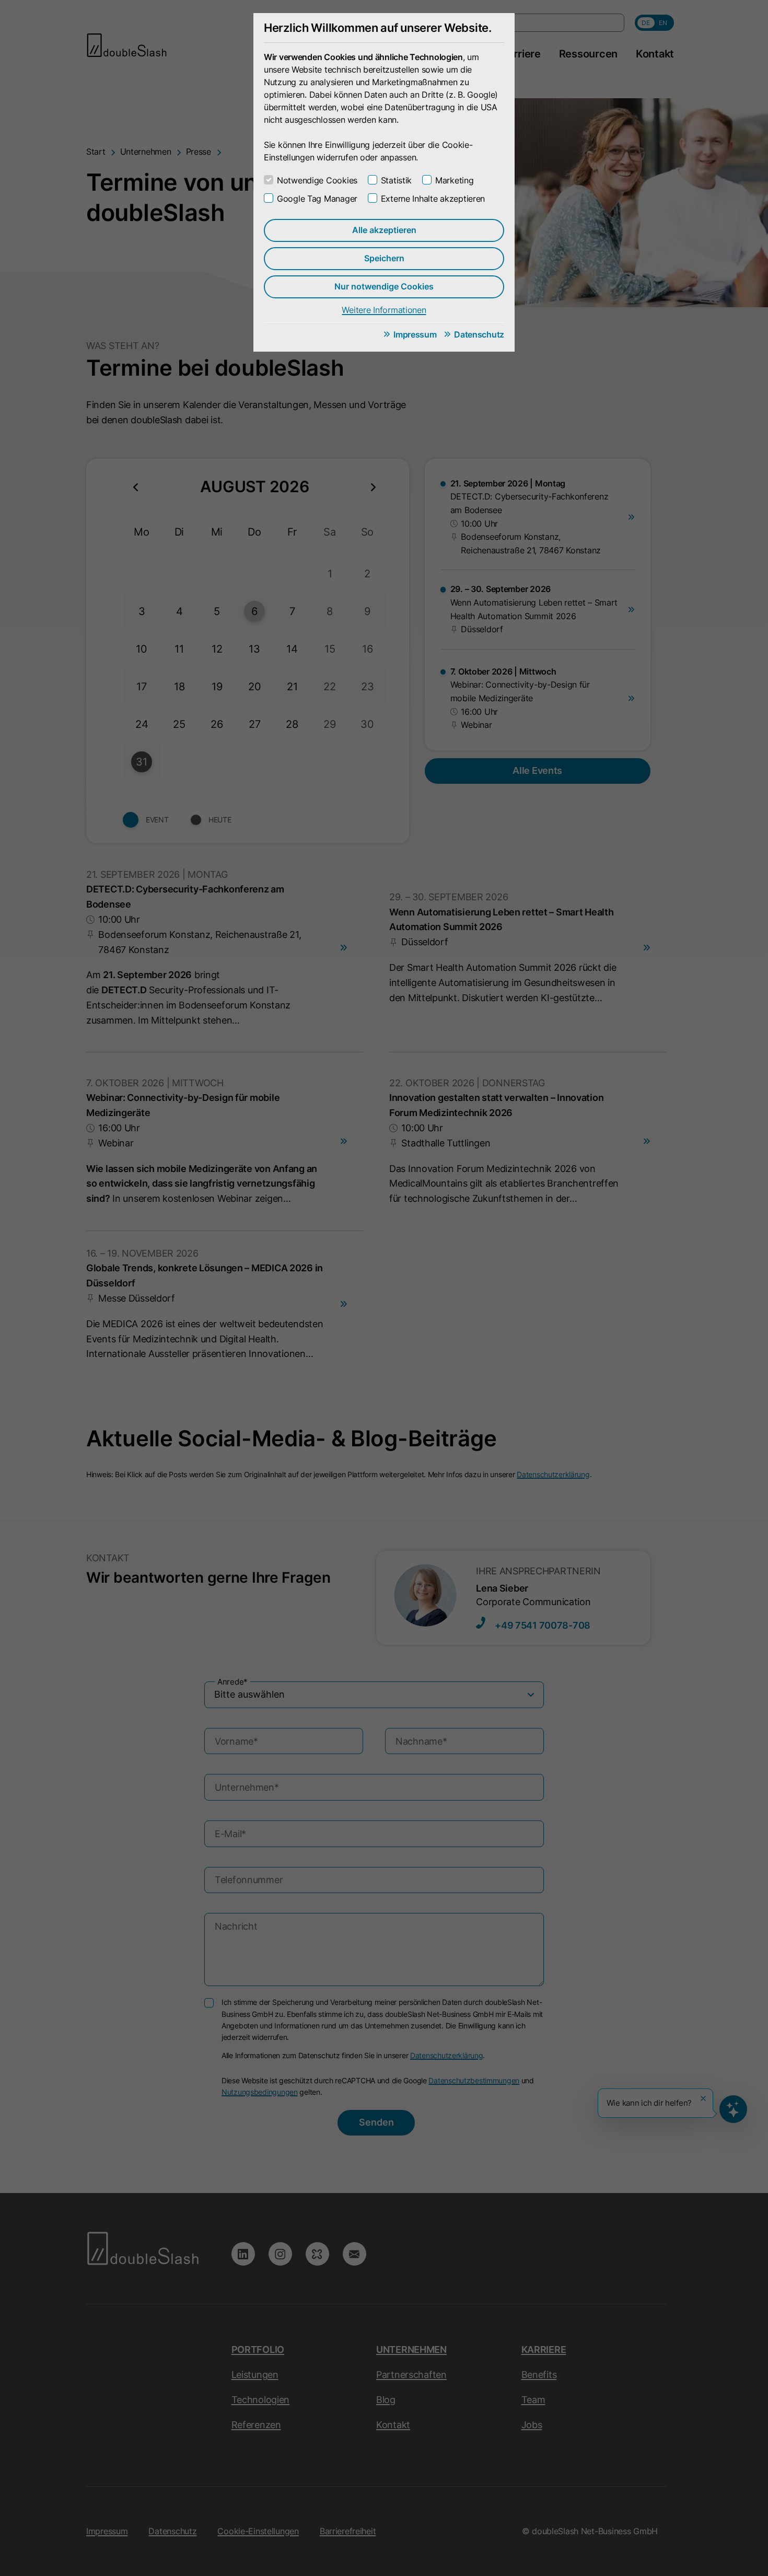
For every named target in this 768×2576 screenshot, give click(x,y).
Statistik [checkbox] (396, 180)
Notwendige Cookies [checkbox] (317, 180)
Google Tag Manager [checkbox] (317, 199)
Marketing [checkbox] (454, 180)
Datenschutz (479, 334)
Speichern (384, 258)
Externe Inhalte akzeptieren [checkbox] (433, 199)
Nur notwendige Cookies (384, 286)
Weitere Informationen (384, 310)
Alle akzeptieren (384, 230)
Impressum (415, 334)
